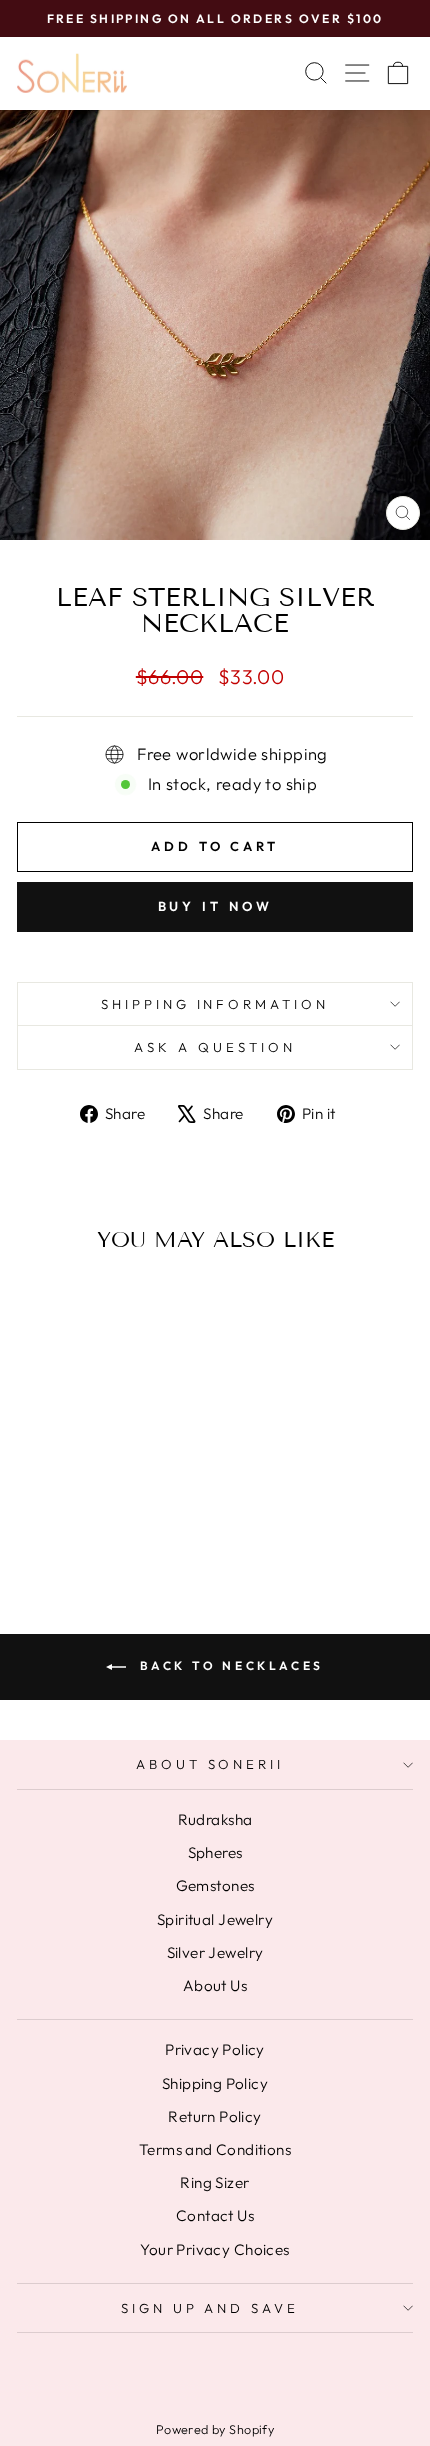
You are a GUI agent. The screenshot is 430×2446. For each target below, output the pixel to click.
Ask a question (215, 1047)
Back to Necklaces (229, 1665)
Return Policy (214, 2116)
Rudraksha (215, 1819)
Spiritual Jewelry (215, 1919)
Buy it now (215, 906)
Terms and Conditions (215, 2149)
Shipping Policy (215, 2083)
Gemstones (215, 1885)
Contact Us (215, 2215)
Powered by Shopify (215, 2429)
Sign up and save (210, 2308)
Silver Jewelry (215, 1952)
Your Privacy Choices (214, 2249)
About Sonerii (210, 1764)
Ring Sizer (214, 2182)
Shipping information (215, 1004)
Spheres (215, 1852)
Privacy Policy (215, 2049)
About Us (215, 1985)
